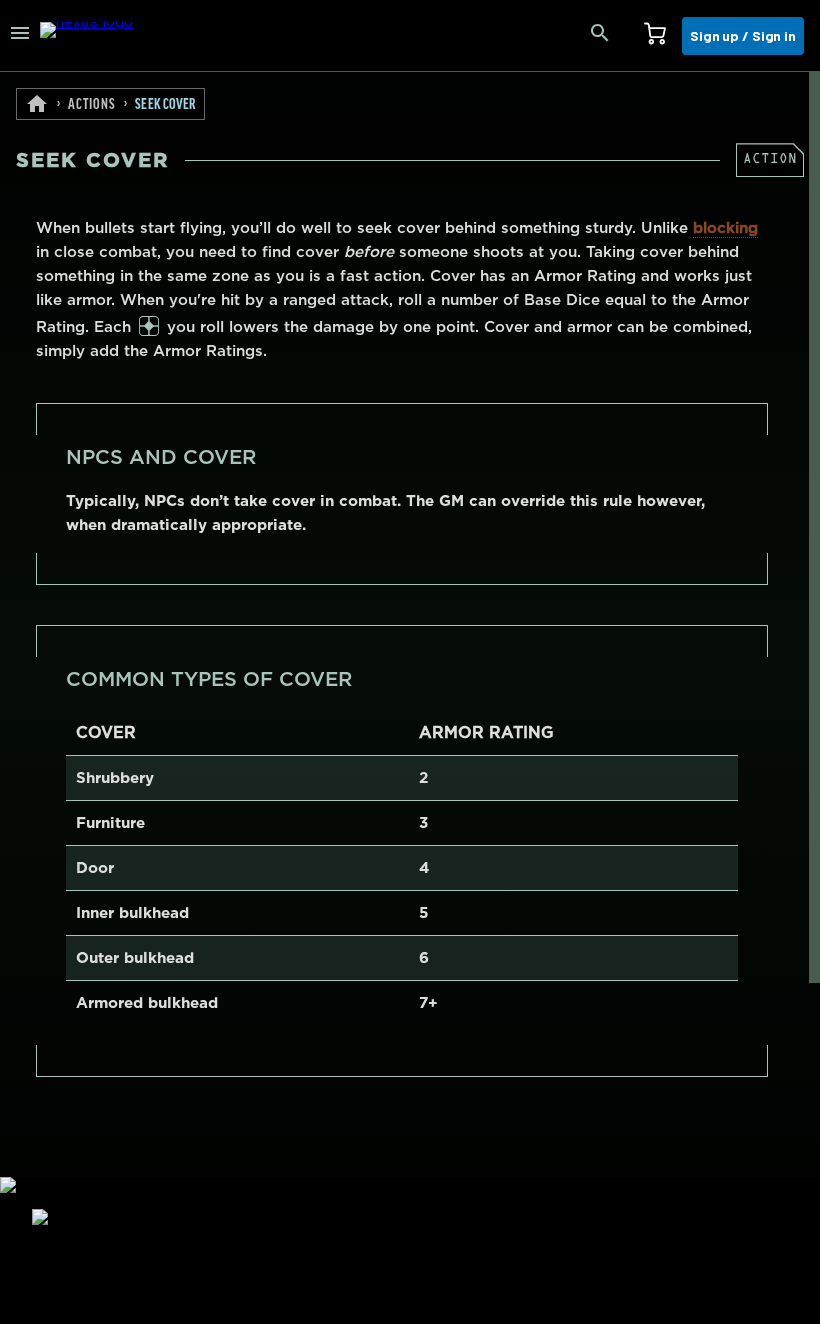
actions (92, 105)
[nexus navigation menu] (20, 36)
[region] (410, 698)
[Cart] (655, 36)
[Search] (600, 36)
